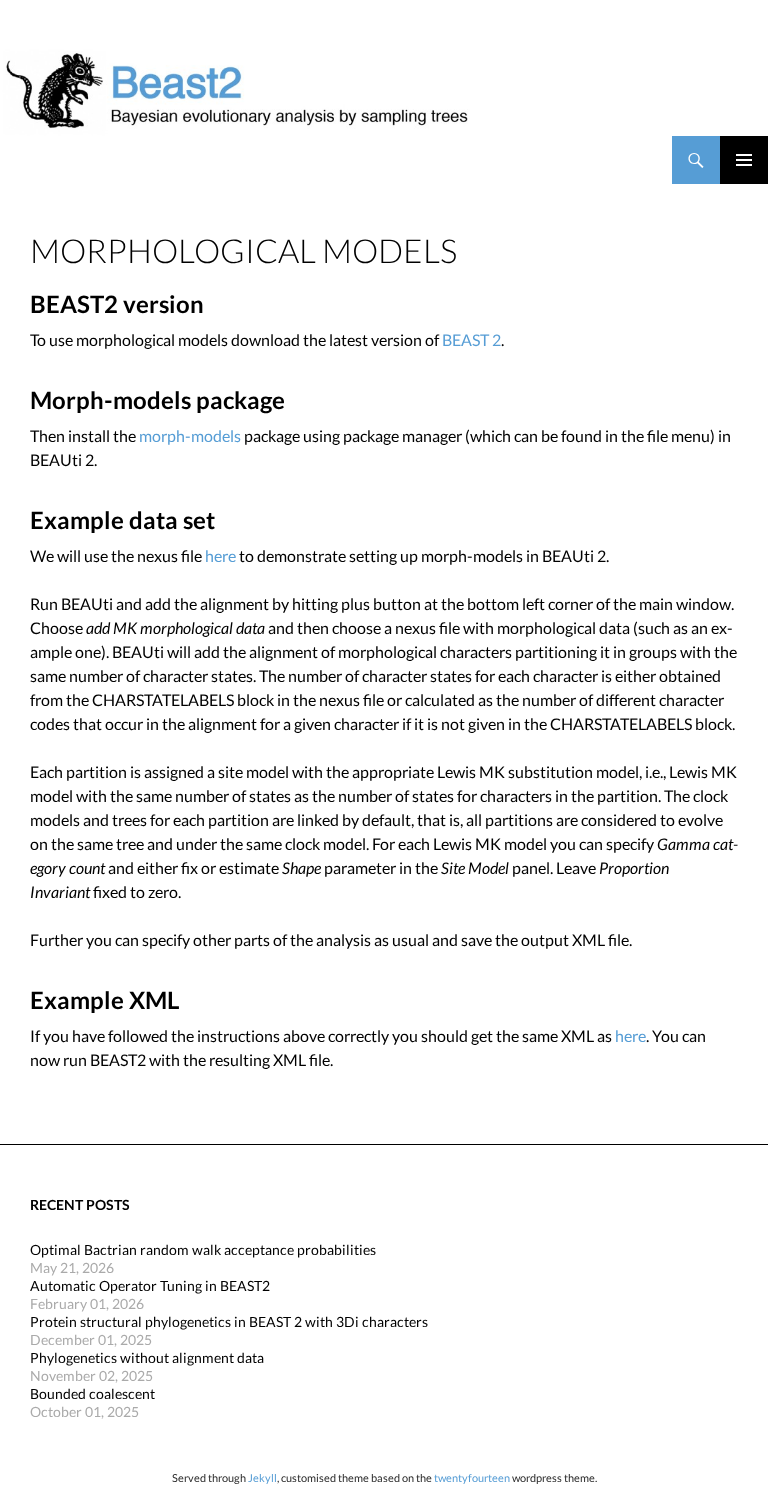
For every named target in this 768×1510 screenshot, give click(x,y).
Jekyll (262, 1477)
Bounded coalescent (92, 1393)
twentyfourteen (472, 1477)
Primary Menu (744, 160)
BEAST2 (117, 160)
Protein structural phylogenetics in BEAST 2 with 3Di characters (229, 1321)
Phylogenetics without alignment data (147, 1357)
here (220, 555)
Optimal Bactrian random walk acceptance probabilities (203, 1249)
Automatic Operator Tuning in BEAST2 (150, 1285)
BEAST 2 (471, 339)
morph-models (190, 435)
